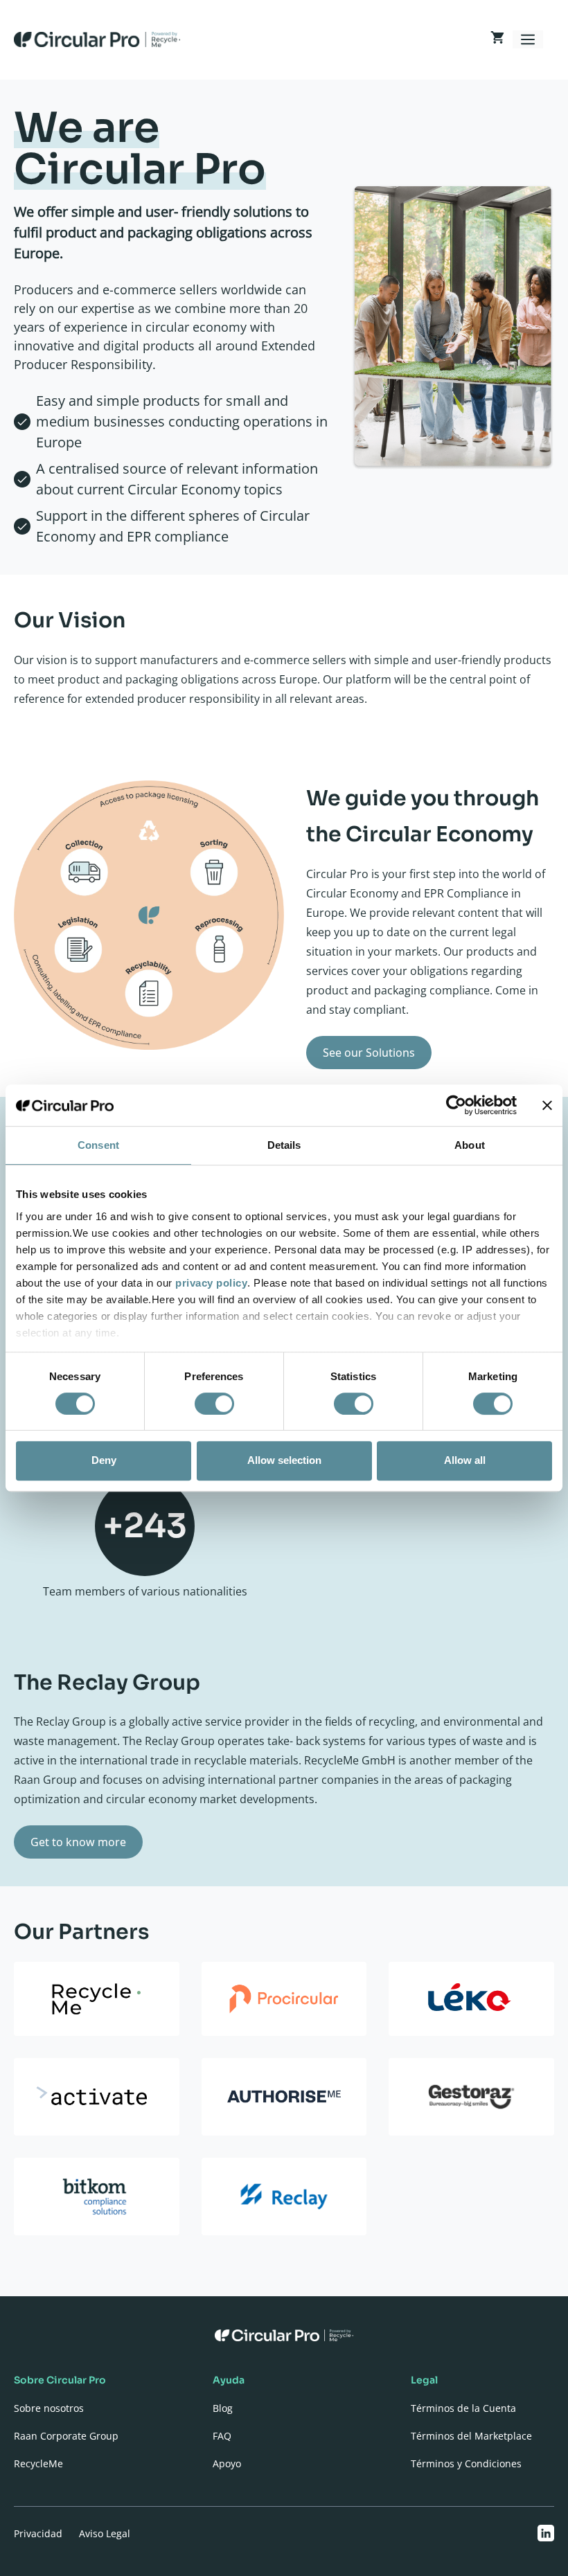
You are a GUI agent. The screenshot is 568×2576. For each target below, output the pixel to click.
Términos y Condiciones (466, 2463)
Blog (223, 2408)
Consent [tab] (98, 1145)
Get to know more (78, 1842)
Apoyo (227, 2463)
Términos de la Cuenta (463, 2408)
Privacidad (38, 2533)
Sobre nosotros (49, 2408)
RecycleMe (38, 2463)
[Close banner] (547, 1105)
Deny (104, 1460)
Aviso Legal (105, 2533)
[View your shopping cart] (497, 39)
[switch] (214, 1404)
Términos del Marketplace (471, 2436)
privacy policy (211, 1283)
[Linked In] (546, 2533)
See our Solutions (369, 1053)
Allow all (465, 1460)
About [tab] (470, 1145)
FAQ (222, 2436)
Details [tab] (284, 1145)
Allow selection (284, 1460)
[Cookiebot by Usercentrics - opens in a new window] (456, 1105)
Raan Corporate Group (66, 2436)
